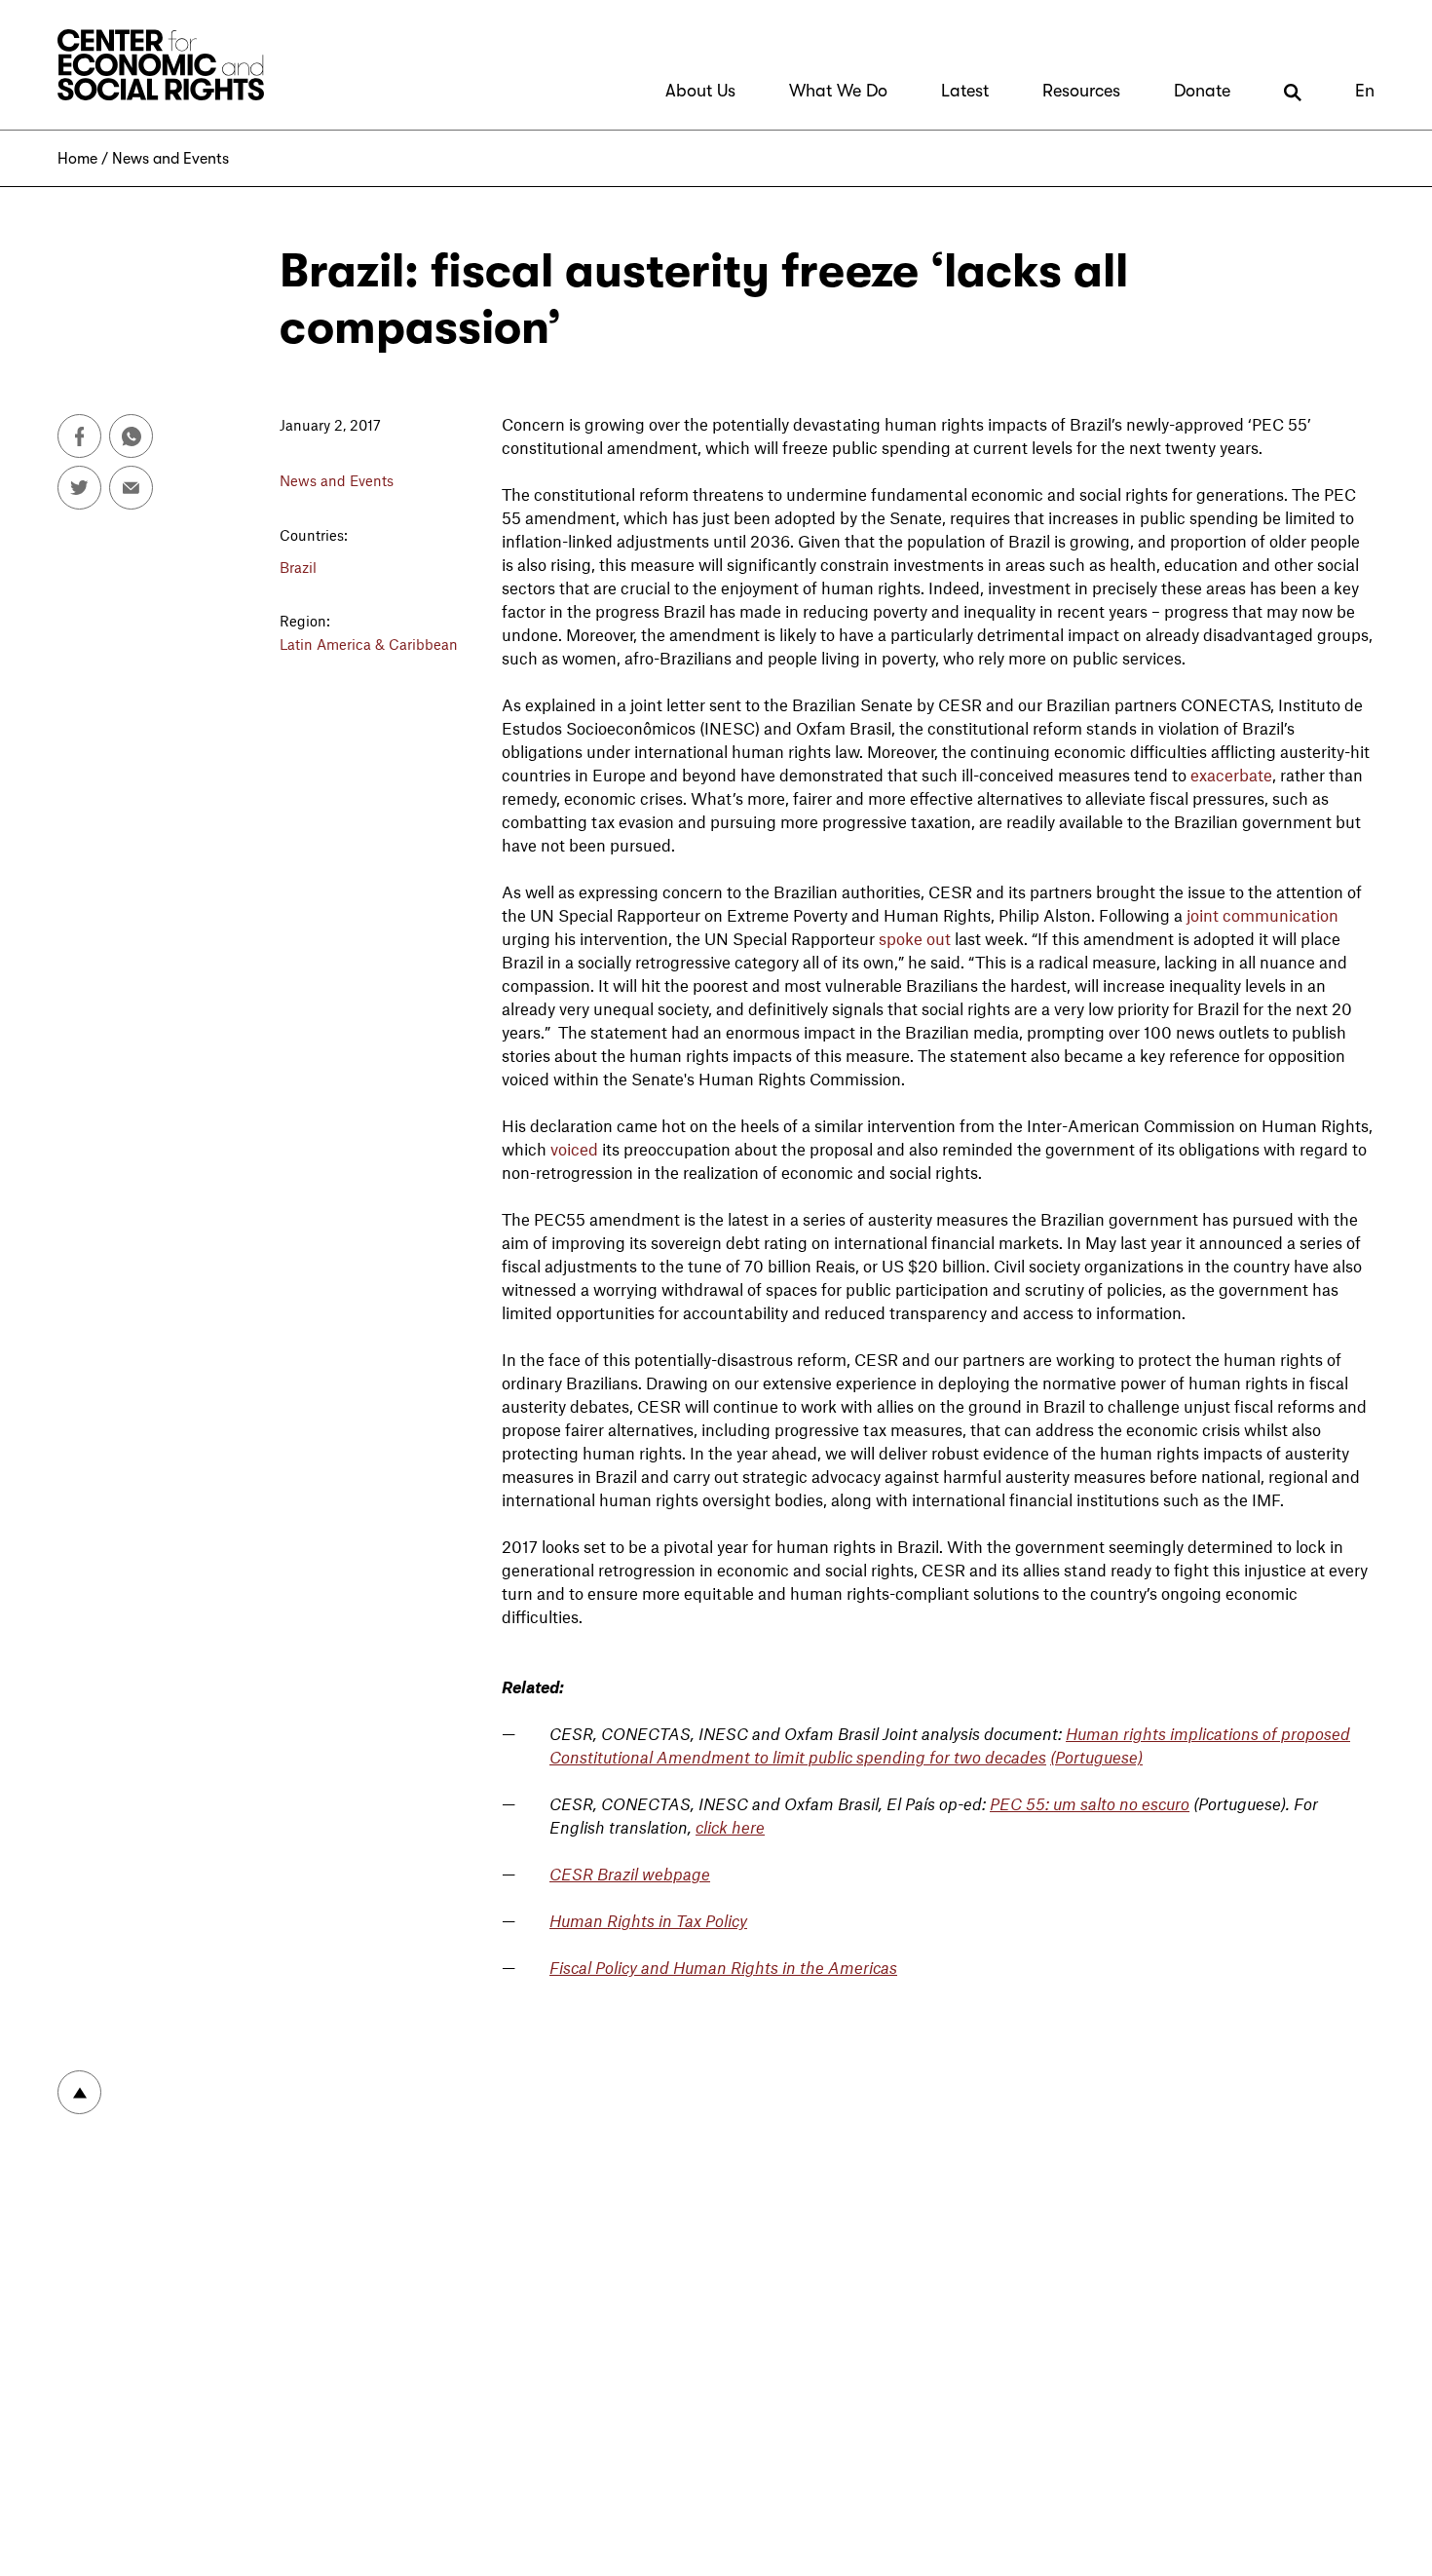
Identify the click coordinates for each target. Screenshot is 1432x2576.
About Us (700, 91)
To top (79, 2092)
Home (77, 159)
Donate (1202, 91)
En (1365, 91)
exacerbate (1231, 775)
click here (730, 1827)
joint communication (1262, 915)
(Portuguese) (1096, 1757)
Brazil (298, 567)
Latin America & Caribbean (369, 644)
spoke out (915, 938)
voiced (574, 1149)
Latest (965, 91)
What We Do (838, 91)
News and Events (170, 159)
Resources (1081, 91)
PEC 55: (1021, 1803)
